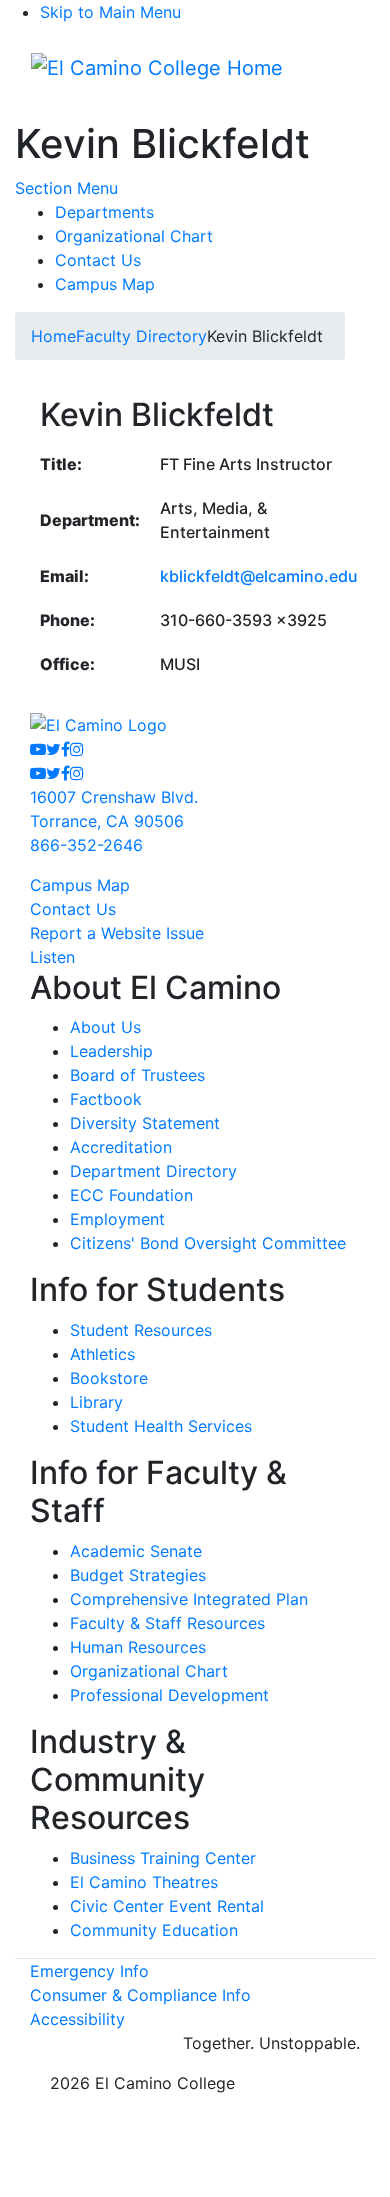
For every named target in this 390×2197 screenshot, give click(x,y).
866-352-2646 (86, 845)
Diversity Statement (145, 1123)
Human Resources (138, 1647)
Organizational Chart (134, 236)
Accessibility (77, 2019)
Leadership (111, 1051)
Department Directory (153, 1171)
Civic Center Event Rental (167, 1906)
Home (53, 336)
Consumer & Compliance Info (140, 1995)
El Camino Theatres (144, 1882)
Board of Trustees (137, 1075)
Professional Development (169, 1695)
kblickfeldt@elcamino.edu (259, 576)
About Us (105, 1027)
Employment (117, 1219)
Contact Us (98, 260)
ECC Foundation (131, 1195)
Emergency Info (89, 1971)
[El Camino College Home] (157, 68)
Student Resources (141, 1330)
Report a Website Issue (117, 933)
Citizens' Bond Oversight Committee (208, 1243)
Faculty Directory (141, 336)
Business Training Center (163, 1858)
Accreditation (121, 1147)
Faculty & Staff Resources (167, 1623)
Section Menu (66, 188)
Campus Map (105, 284)
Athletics (102, 1354)
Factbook (106, 1099)
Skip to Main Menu (110, 12)
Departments (104, 212)
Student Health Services (161, 1426)
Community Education (154, 1930)
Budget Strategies (138, 1575)
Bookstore (109, 1378)
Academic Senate (136, 1551)
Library (96, 1402)
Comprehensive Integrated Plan (189, 1599)
